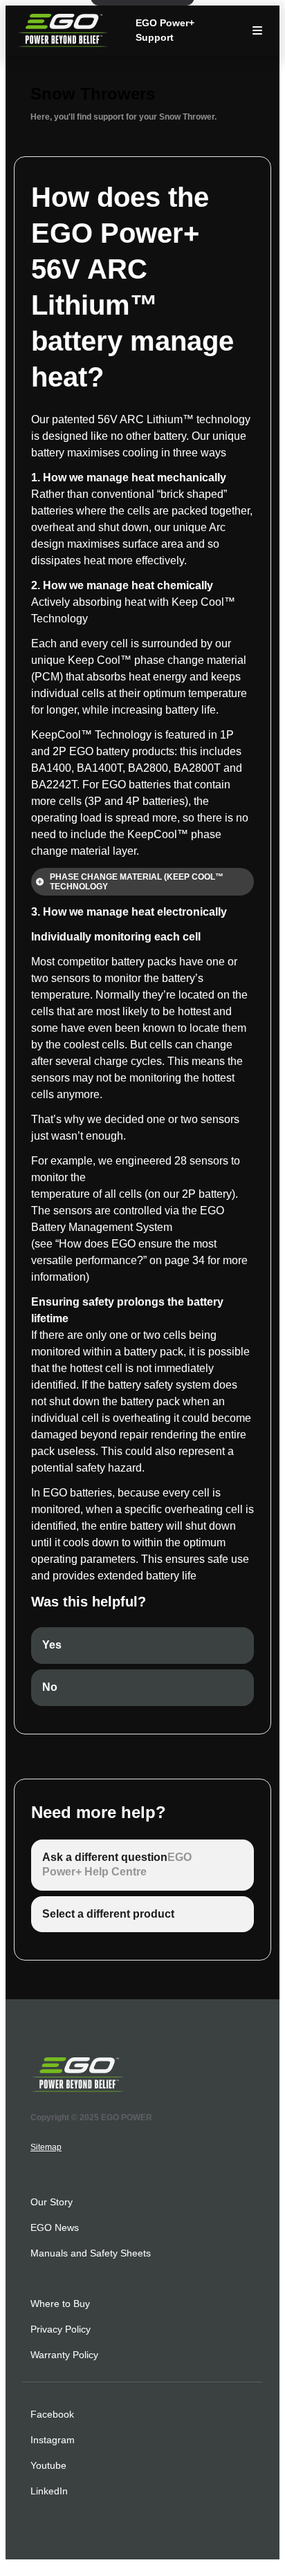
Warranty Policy (64, 2355)
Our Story (52, 2202)
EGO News (55, 2227)
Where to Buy (60, 2304)
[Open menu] (257, 30)
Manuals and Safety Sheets (91, 2253)
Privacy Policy (61, 2329)
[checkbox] (142, 1646)
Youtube (48, 2465)
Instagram (53, 2440)
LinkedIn (49, 2491)
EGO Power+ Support (165, 30)
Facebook (52, 2414)
